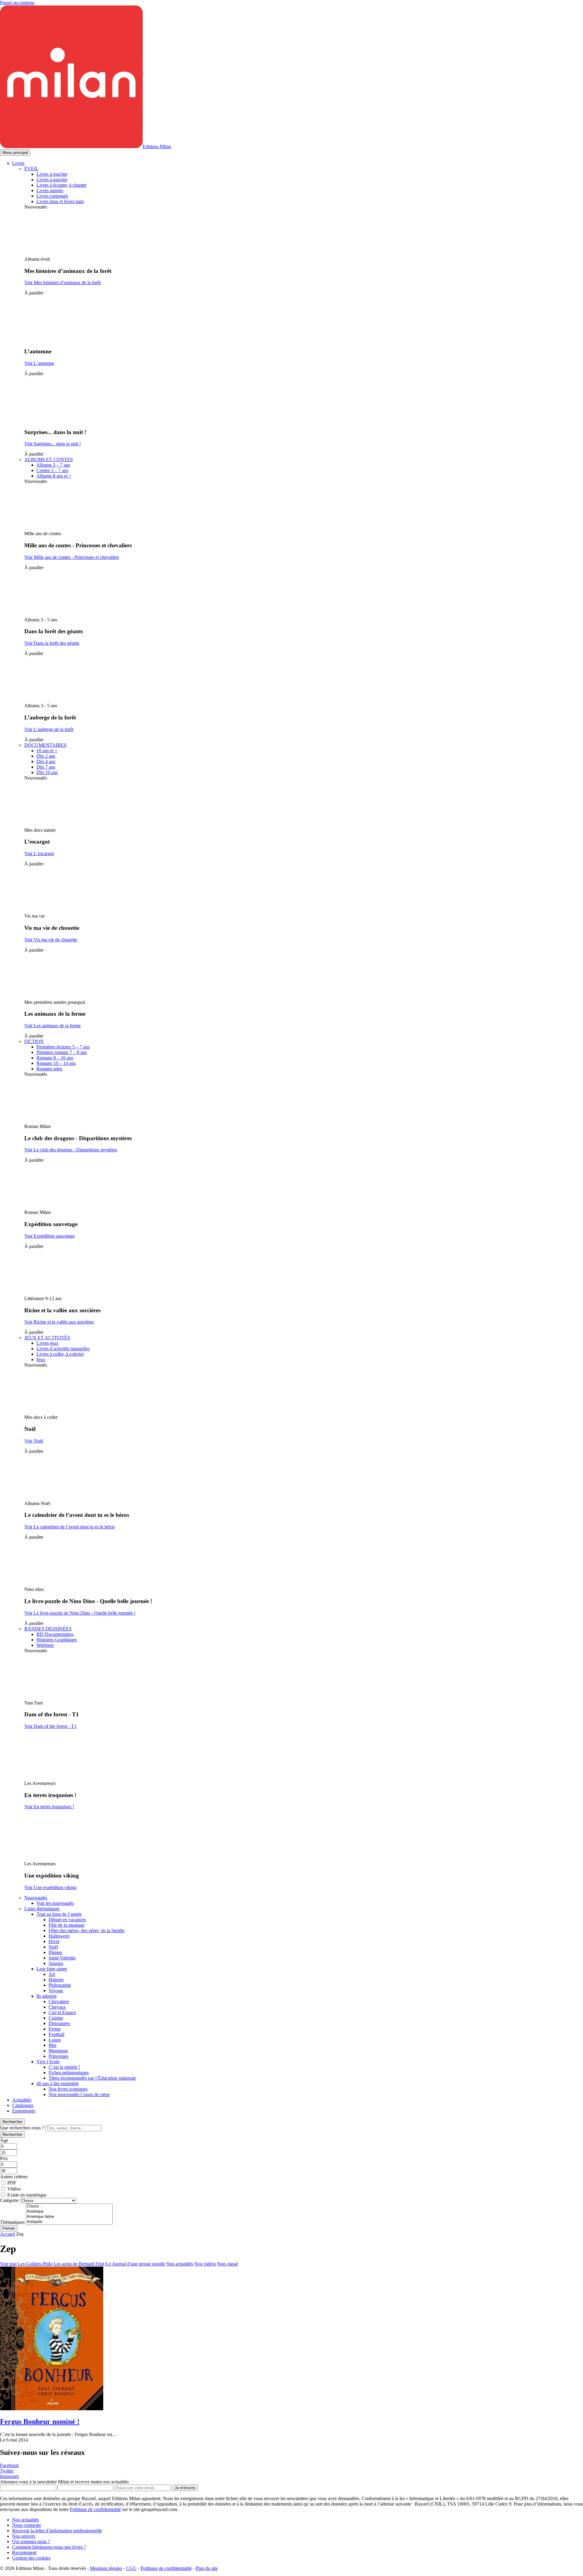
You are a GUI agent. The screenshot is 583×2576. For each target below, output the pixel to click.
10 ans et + (47, 751)
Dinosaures (59, 2023)
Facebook (9, 2465)
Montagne (58, 2051)
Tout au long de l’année (59, 1914)
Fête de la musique (66, 1925)
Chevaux (57, 2007)
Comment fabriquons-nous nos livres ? (49, 2547)
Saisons (56, 1963)
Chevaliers (59, 2002)
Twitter (7, 2471)
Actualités (22, 2100)
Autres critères (14, 2177)
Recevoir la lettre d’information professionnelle (57, 2531)
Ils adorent (46, 1996)
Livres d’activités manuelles (63, 1349)
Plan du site (207, 2568)
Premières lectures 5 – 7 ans (63, 1047)
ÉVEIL (31, 169)
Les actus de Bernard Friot (79, 2264)
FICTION (34, 1041)
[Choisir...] (69, 2206)
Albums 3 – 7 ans (53, 465)
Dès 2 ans (46, 756)
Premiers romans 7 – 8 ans (62, 1052)
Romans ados (49, 1069)
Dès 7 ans (46, 767)
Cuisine (56, 2018)
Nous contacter (27, 2525)
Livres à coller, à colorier (60, 1354)
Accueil (7, 2234)
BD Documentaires (55, 1634)
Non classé (228, 2264)
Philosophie (60, 1985)
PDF (12, 2183)
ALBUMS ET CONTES (49, 459)
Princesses (58, 2056)
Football (56, 2034)
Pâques (55, 1952)
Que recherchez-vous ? (22, 2128)
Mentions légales (106, 2568)
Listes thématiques (42, 1909)
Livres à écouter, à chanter (61, 185)
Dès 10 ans (47, 772)
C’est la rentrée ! (64, 2067)
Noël (53, 1947)
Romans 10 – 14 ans (56, 1063)
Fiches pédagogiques (69, 2073)
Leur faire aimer (52, 1969)
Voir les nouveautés (55, 1903)
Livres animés (50, 190)
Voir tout (8, 2264)
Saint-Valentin (62, 1958)
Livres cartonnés (52, 196)
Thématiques (12, 2222)
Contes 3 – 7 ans (52, 470)
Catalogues (23, 2105)
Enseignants (24, 2111)
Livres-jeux (47, 1343)
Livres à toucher (52, 174)
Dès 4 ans (46, 761)
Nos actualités (180, 2264)
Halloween (59, 1936)
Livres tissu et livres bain (60, 201)
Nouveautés (36, 1898)
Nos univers (24, 2536)
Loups (55, 2040)
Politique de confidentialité (95, 2509)
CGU (131, 2568)
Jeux (41, 1359)
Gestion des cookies (31, 2558)
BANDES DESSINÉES (48, 1629)
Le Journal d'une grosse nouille (135, 2264)
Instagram (9, 2476)
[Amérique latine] (69, 2217)
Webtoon (45, 1645)
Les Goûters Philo (35, 2264)
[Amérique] (69, 2212)
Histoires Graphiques (57, 1640)
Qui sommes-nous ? (31, 2542)
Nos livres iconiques (68, 2089)
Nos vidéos (205, 2264)
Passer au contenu (17, 3)
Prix (4, 2158)
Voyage (56, 1991)
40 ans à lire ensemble (58, 2083)
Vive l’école (48, 2062)
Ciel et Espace (62, 2012)
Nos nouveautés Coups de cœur (79, 2094)
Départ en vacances (67, 1920)
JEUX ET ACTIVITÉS (47, 1338)
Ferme (55, 2029)
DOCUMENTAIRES (45, 745)
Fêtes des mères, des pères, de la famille (87, 1930)
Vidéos (14, 2189)
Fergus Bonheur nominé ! (40, 2421)
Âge (4, 2140)
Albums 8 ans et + (54, 476)
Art (52, 1974)
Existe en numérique (27, 2195)
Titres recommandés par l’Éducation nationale (92, 2078)
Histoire (56, 1980)
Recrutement (24, 2552)
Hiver (54, 1941)
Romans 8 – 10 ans (55, 1058)
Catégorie (9, 2200)
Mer (53, 2045)
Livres (18, 163)
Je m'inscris (185, 2488)
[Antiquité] (69, 2222)
